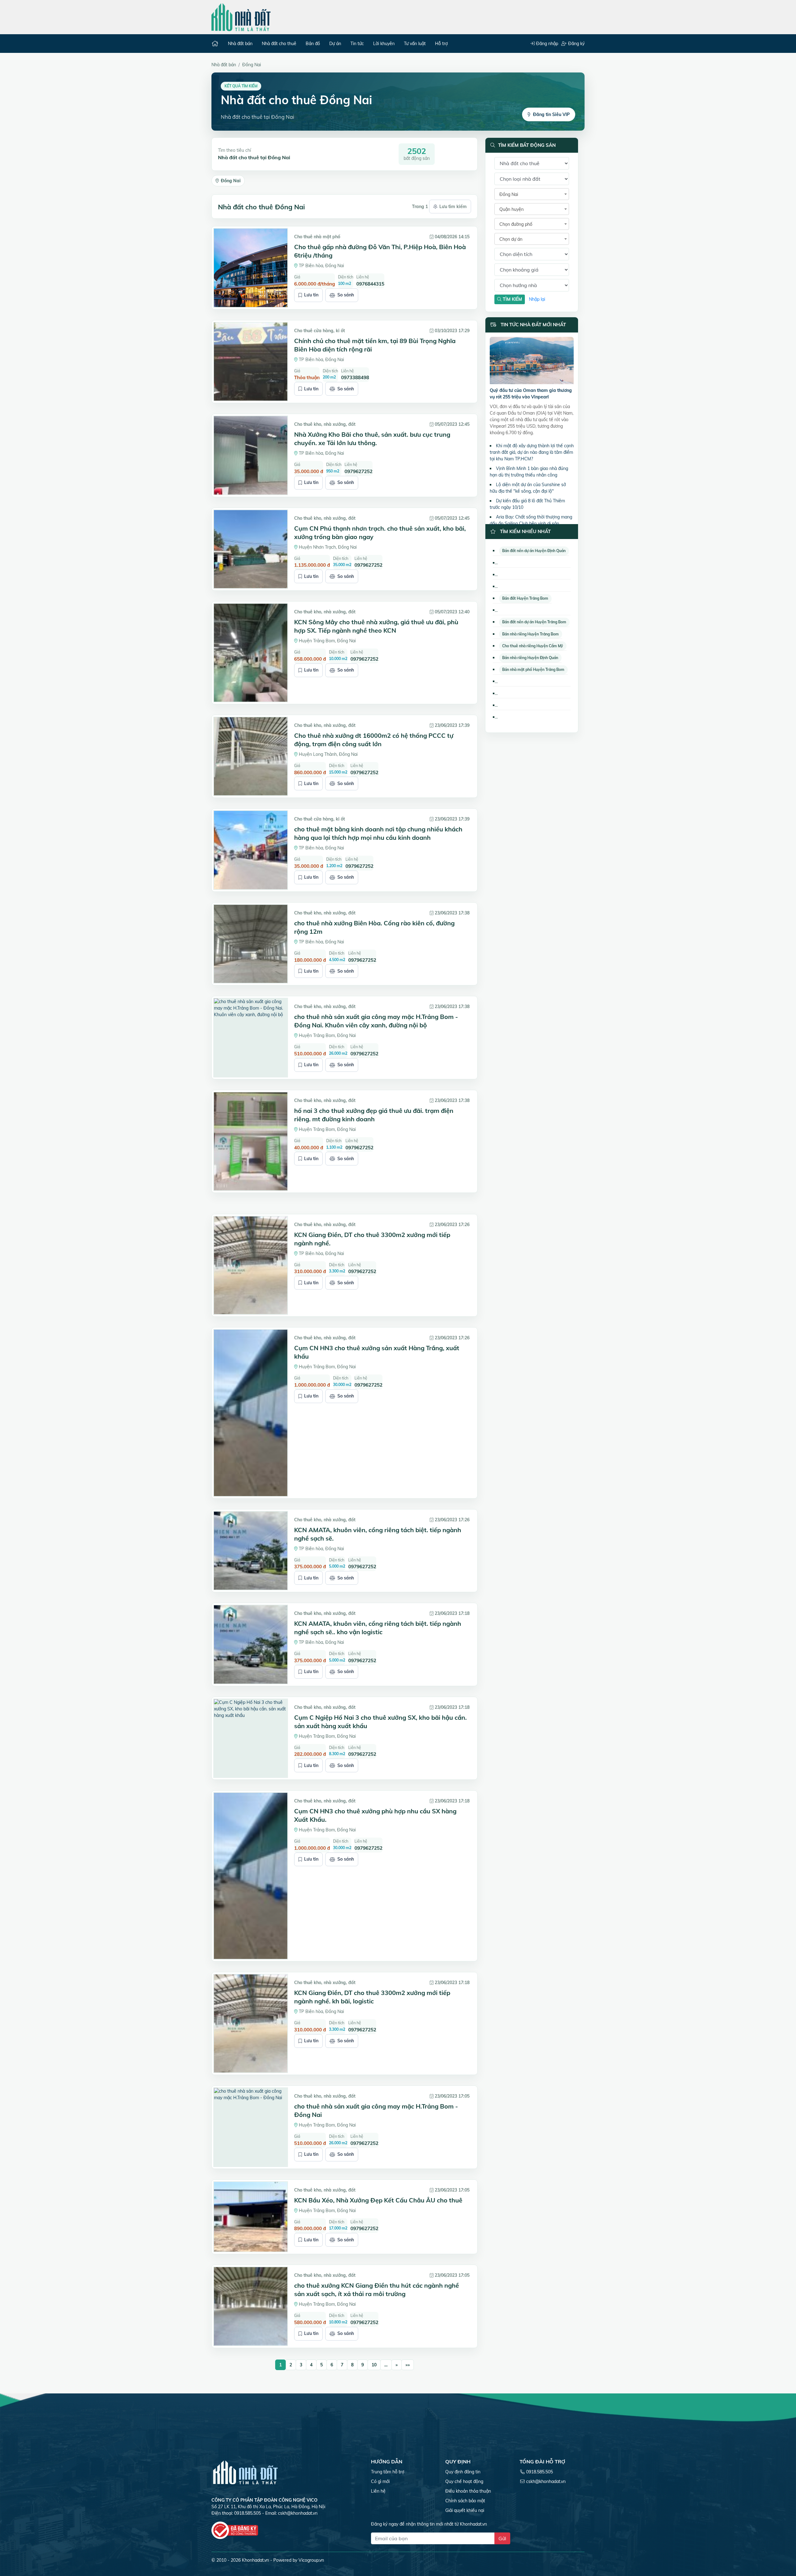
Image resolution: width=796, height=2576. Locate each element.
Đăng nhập (546, 44)
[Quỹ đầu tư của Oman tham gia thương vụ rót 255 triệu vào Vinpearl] (532, 361)
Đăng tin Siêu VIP (551, 114)
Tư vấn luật (415, 44)
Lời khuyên (384, 44)
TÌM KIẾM (512, 299)
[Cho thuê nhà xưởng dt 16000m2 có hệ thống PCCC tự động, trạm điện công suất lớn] (251, 756)
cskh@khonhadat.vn (298, 2513)
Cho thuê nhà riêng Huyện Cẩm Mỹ (533, 646)
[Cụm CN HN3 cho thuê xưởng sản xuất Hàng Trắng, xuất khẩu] (251, 1413)
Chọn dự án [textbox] (511, 239)
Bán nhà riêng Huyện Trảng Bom (530, 634)
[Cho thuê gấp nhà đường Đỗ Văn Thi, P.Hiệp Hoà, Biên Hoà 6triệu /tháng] (251, 268)
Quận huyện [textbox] (511, 209)
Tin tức (357, 44)
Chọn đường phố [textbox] (516, 224)
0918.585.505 (539, 2472)
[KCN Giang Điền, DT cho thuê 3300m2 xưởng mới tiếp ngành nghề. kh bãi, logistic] (251, 2023)
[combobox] (532, 194)
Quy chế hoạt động (464, 2481)
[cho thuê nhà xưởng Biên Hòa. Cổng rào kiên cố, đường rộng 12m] (251, 944)
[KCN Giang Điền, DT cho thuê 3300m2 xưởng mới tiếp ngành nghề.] (251, 1265)
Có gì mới (380, 2481)
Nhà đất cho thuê (279, 44)
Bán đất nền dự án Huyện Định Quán (534, 551)
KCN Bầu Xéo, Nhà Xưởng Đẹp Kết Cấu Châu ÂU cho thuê (378, 2200)
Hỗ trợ (441, 44)
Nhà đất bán (240, 44)
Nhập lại (537, 299)
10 (374, 2365)
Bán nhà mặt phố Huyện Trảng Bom (533, 670)
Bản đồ (313, 44)
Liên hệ (378, 2491)
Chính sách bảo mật (465, 2501)
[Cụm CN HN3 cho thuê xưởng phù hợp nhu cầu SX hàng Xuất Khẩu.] (251, 1876)
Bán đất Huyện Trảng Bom (525, 598)
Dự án (335, 44)
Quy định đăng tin (463, 2472)
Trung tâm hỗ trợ (388, 2472)
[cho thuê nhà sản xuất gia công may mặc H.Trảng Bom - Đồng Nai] (251, 2127)
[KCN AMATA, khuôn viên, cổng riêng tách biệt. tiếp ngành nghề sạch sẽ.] (251, 1551)
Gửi (502, 2538)
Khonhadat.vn (255, 2560)
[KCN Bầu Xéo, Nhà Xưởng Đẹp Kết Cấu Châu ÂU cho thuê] (251, 2217)
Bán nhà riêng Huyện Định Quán (530, 658)
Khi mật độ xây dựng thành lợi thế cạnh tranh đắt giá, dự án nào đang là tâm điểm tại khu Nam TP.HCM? (532, 452)
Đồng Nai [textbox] (509, 194)
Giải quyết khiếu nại (465, 2510)
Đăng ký (576, 44)
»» (408, 2365)
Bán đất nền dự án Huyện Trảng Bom (534, 622)
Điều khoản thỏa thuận (468, 2491)
